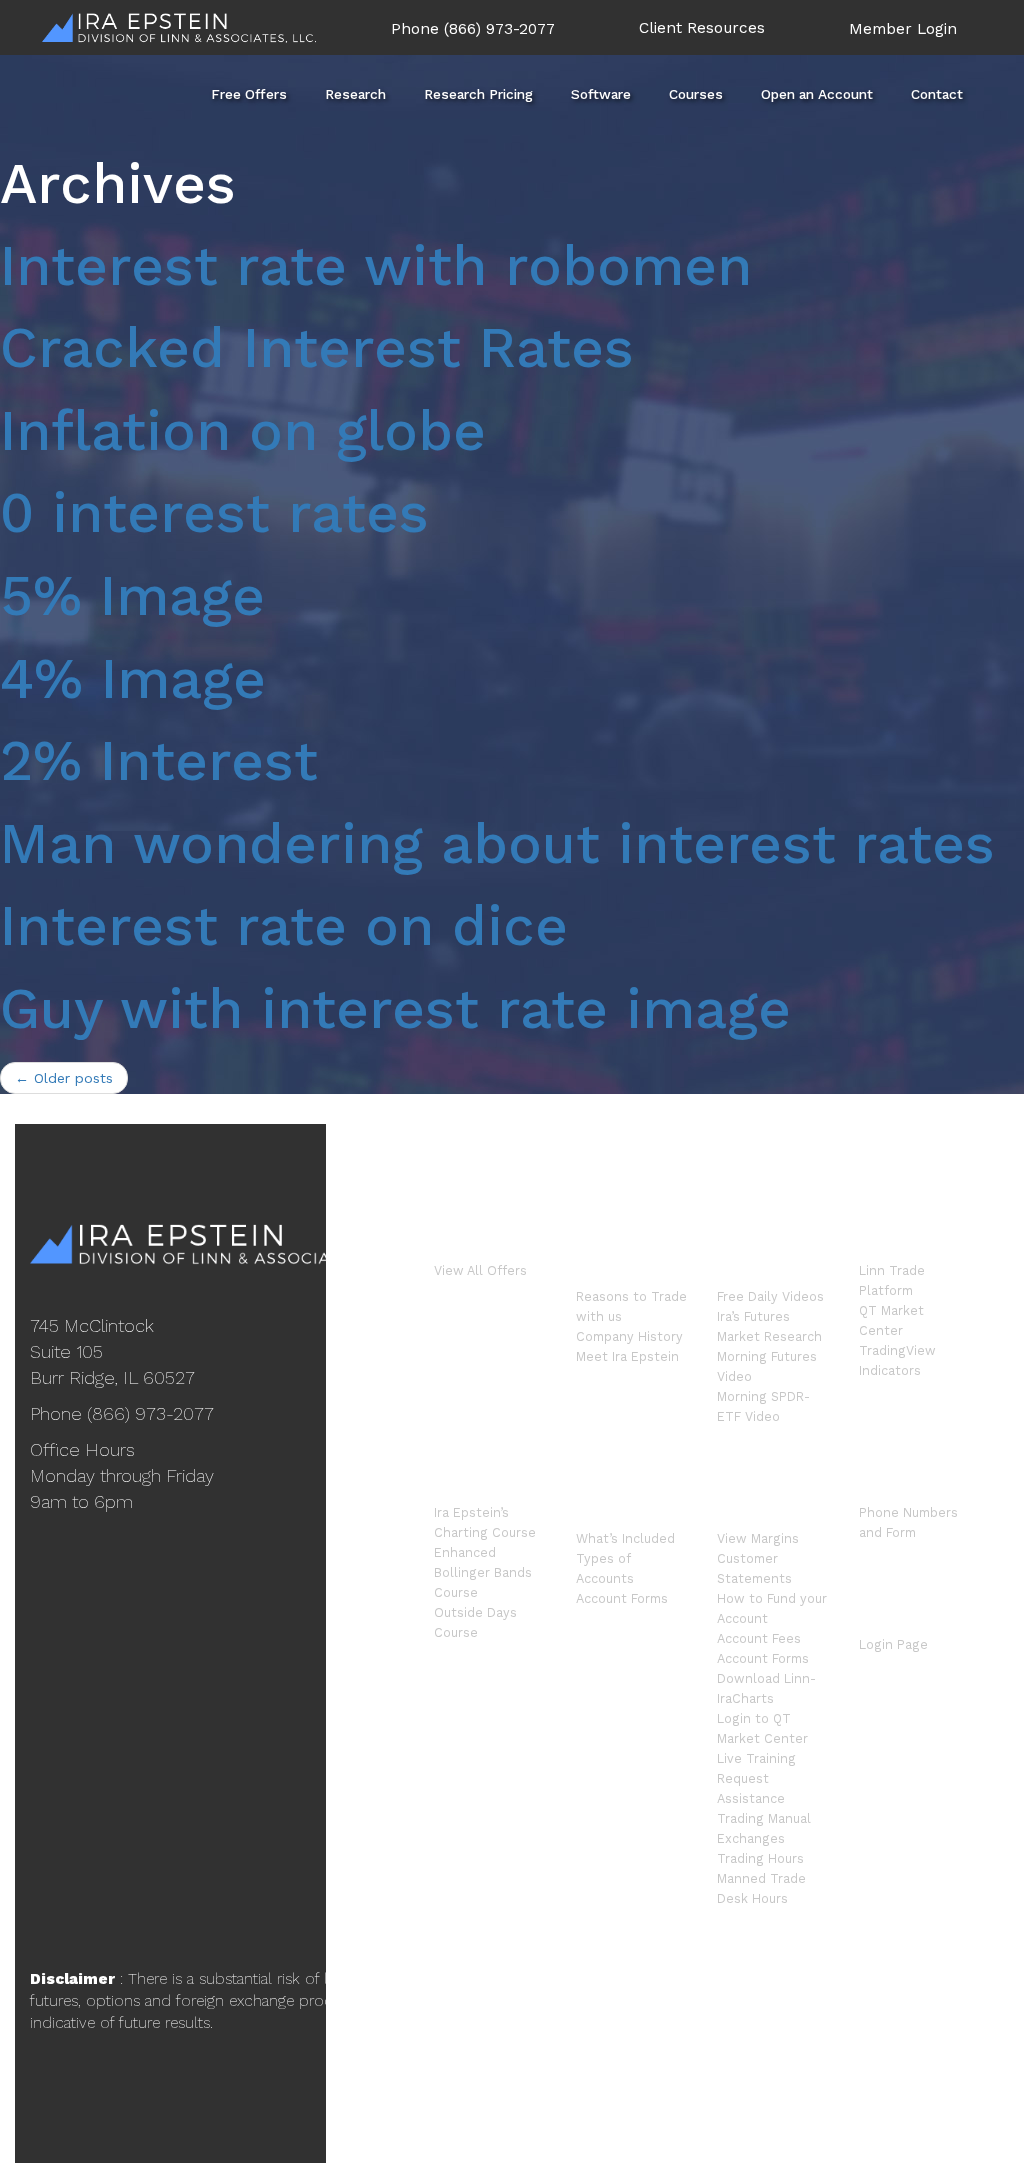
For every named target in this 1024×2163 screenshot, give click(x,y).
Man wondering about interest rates (497, 844)
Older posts (64, 1078)
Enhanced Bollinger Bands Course (483, 1572)
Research (355, 94)
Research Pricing (478, 94)
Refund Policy (818, 2028)
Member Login (903, 29)
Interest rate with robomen (376, 266)
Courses (696, 94)
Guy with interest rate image (395, 1009)
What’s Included (625, 1538)
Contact (937, 94)
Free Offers (249, 94)
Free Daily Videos (770, 1296)
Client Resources (702, 28)
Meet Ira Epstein (627, 1356)
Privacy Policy (924, 2028)
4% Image (133, 679)
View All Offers (480, 1270)
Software (601, 94)
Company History (629, 1336)
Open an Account (817, 94)
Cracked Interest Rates (317, 348)
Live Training (756, 1758)
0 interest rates (214, 513)
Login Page (893, 1644)
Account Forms (622, 1598)
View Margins (758, 1538)
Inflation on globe (243, 431)
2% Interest (159, 761)
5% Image (132, 596)
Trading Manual (764, 1818)
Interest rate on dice (284, 926)
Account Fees (759, 1638)
